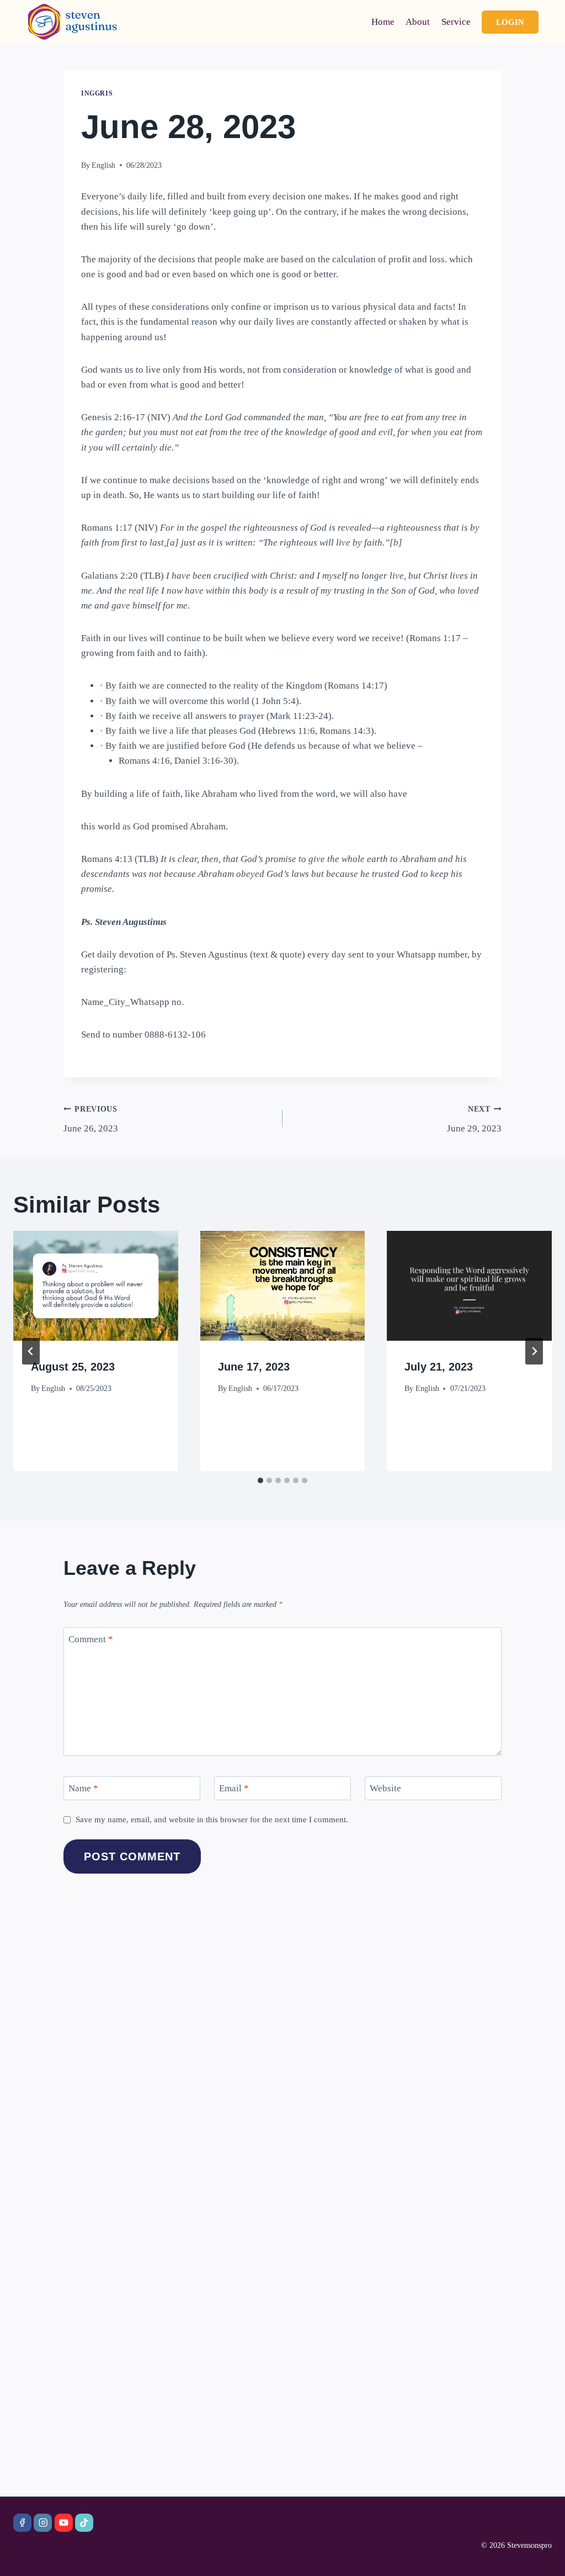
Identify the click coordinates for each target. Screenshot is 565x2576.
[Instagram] (43, 2523)
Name (83, 1788)
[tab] (260, 1480)
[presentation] (96, 1286)
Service (456, 22)
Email (234, 1788)
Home (383, 22)
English (103, 165)
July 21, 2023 (439, 1367)
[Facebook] (22, 2523)
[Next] (534, 1351)
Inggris (97, 93)
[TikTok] (84, 2523)
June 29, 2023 (474, 1119)
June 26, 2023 (91, 1119)
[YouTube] (64, 2523)
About (418, 22)
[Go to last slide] (31, 1351)
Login (510, 22)
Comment (91, 1639)
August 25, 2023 (73, 1367)
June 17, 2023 (254, 1367)
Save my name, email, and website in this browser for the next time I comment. (212, 1819)
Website (385, 1788)
